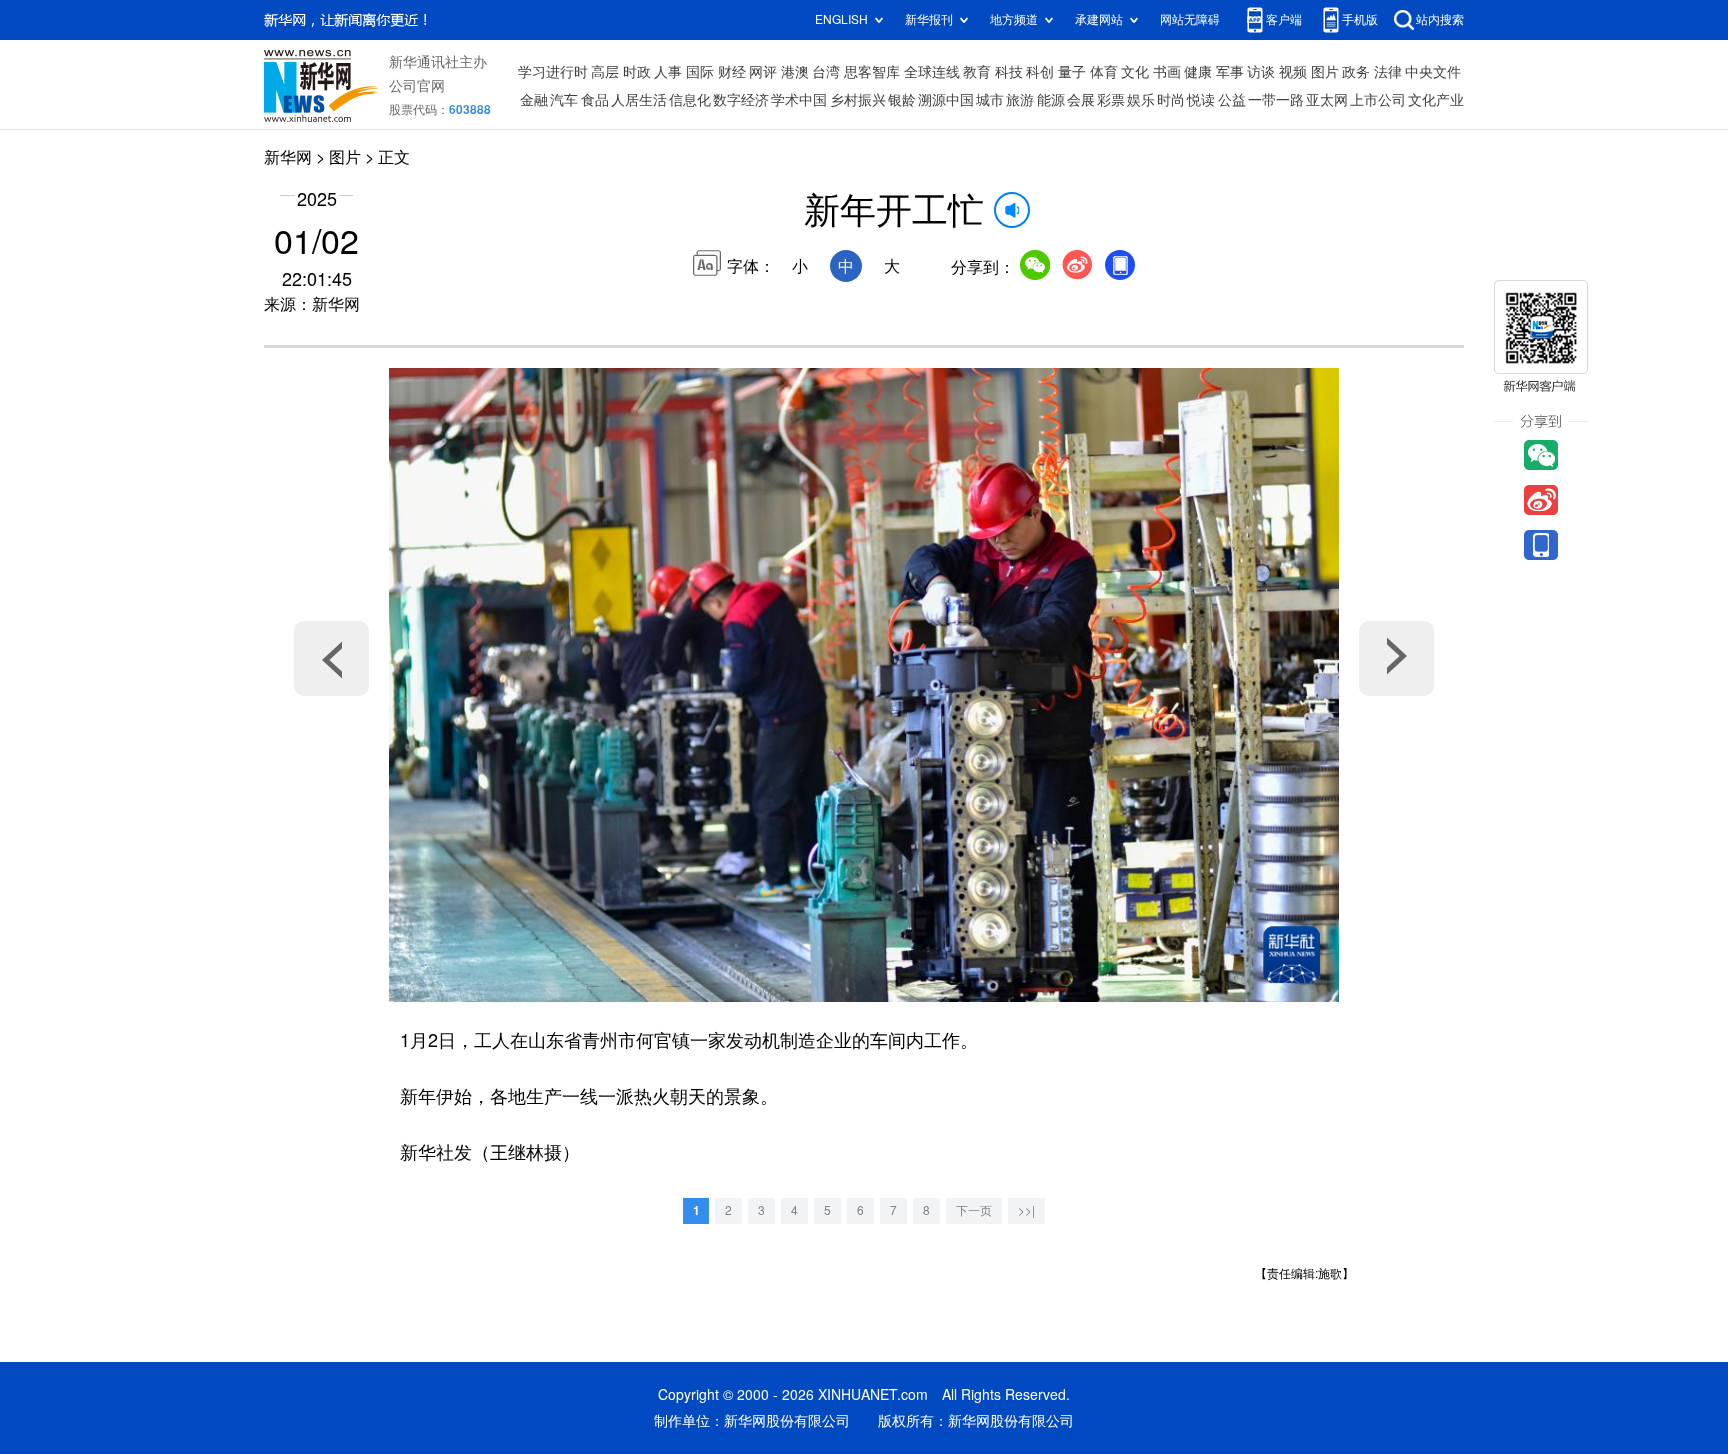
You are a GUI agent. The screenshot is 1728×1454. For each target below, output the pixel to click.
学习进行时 (553, 72)
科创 (1040, 72)
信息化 (690, 100)
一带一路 (1276, 100)
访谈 (1261, 72)
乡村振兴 (858, 100)
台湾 (826, 72)
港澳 (795, 72)
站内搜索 (1440, 19)
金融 (534, 100)
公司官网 (417, 86)
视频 (1293, 72)
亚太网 (1327, 100)
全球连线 (932, 72)
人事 (668, 72)
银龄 (902, 100)
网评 (763, 72)
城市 (990, 100)
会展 (1081, 100)
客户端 (1284, 19)
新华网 (288, 157)
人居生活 (639, 100)
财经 (732, 72)
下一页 (974, 1210)
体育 (1104, 72)
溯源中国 (946, 100)
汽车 (564, 100)
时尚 (1171, 100)
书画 (1167, 72)
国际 (700, 72)
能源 (1051, 100)
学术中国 (799, 100)
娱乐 (1141, 100)
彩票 (1111, 100)
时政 (637, 72)
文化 (1135, 72)
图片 (1325, 72)
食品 (595, 100)
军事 (1230, 72)
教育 (977, 72)
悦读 (1201, 100)
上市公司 (1378, 100)
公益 (1232, 100)
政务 (1356, 72)
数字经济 (741, 100)
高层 (605, 72)
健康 (1198, 72)
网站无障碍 (1190, 19)
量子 (1072, 72)
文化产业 (1436, 100)
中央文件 (1433, 72)
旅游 (1020, 100)
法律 (1388, 72)
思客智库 (872, 72)
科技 (1009, 72)
